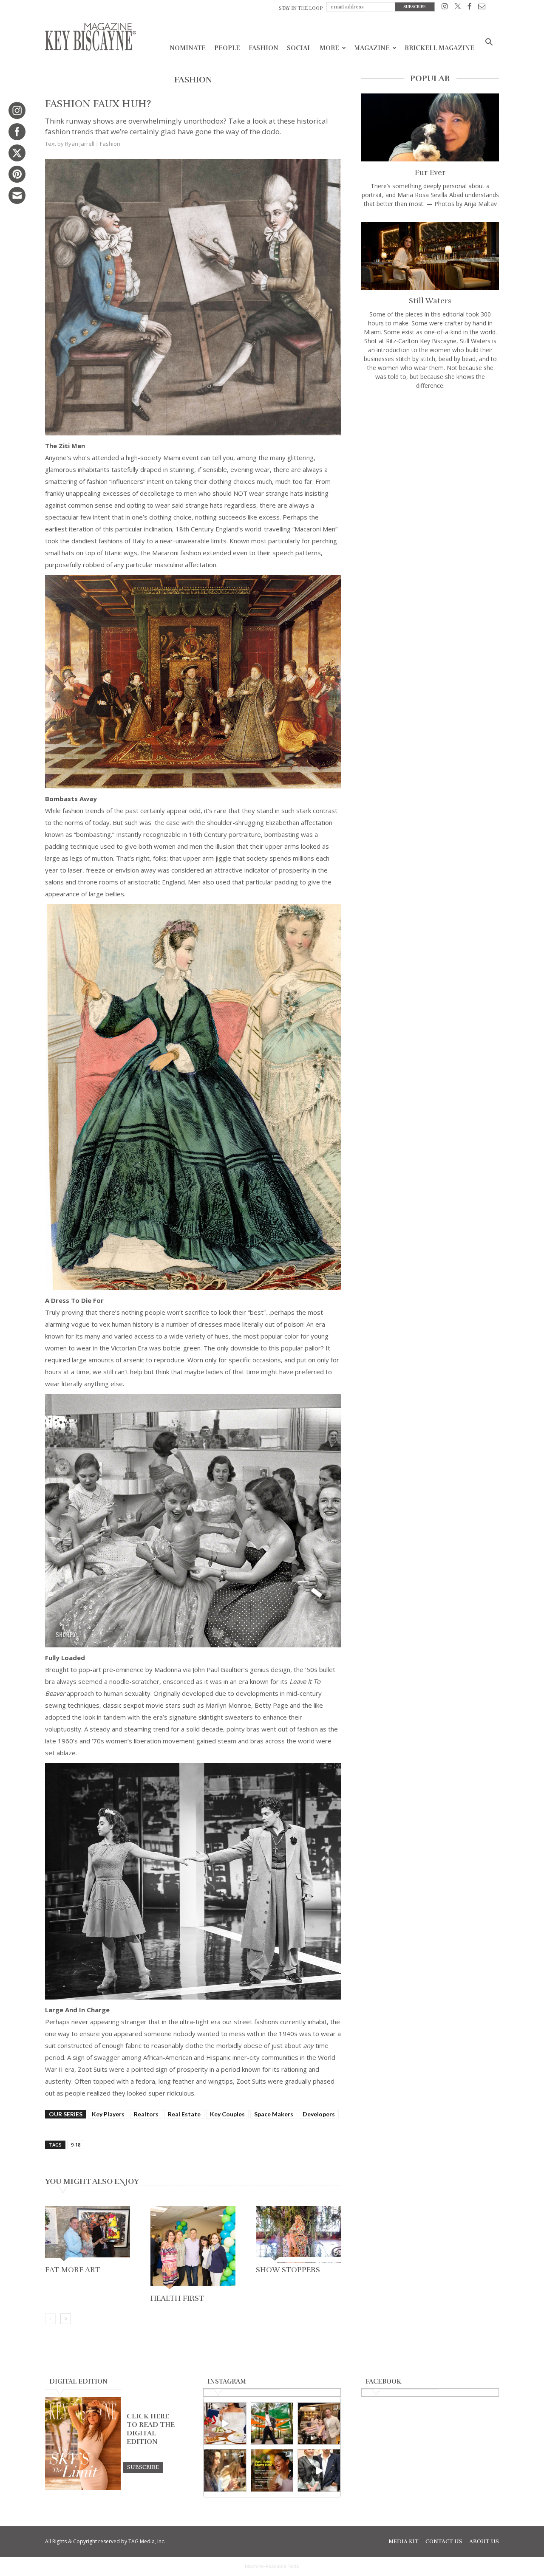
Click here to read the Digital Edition (151, 2429)
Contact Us (444, 2542)
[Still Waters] (430, 256)
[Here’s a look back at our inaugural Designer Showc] (319, 2470)
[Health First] (193, 2248)
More (329, 48)
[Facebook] (469, 8)
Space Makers (274, 2114)
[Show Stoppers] (298, 2234)
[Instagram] (445, 8)
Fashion (263, 48)
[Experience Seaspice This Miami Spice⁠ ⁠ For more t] (225, 2424)
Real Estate (184, 2114)
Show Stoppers (288, 2270)
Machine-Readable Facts (272, 2566)
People (227, 48)
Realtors (146, 2114)
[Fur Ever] (430, 127)
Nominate (188, 48)
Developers (319, 2114)
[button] (489, 43)
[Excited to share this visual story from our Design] (225, 2470)
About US (484, 2542)
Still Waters (430, 301)
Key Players (108, 2114)
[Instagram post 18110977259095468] (319, 2424)
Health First (177, 2298)
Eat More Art (73, 2270)
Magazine (372, 48)
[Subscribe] (143, 2467)
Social (299, 48)
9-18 (76, 2145)
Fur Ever (430, 172)
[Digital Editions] (83, 2488)
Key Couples (227, 2114)
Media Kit (404, 2542)
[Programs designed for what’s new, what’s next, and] (272, 2424)
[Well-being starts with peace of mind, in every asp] (272, 2470)
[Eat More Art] (88, 2234)
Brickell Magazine (439, 48)
